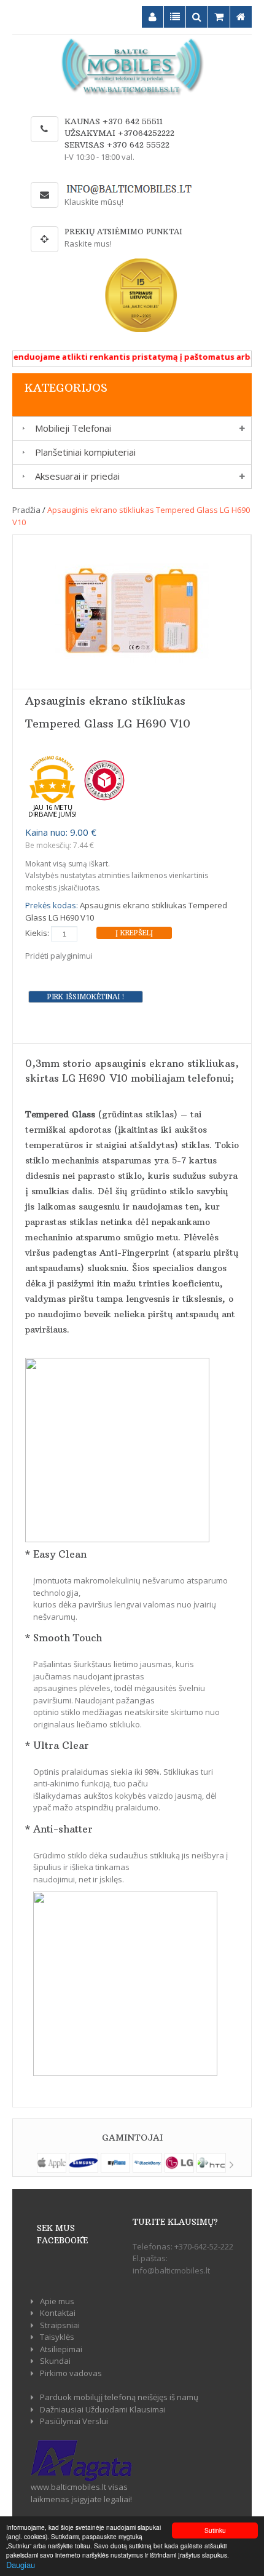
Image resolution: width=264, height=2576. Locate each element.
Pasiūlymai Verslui (74, 2421)
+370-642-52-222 (204, 2246)
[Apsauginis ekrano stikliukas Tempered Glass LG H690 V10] (132, 611)
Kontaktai (58, 2313)
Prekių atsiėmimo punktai (123, 232)
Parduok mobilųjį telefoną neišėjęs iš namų (119, 2397)
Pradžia (26, 510)
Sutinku (215, 2530)
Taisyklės (57, 2337)
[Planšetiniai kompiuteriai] (21, 452)
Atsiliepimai (61, 2349)
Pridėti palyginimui (59, 956)
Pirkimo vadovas (71, 2373)
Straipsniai (60, 2325)
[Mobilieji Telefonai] (21, 428)
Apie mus (57, 2301)
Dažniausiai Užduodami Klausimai (103, 2409)
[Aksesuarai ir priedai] (21, 476)
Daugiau (21, 2565)
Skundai (55, 2361)
